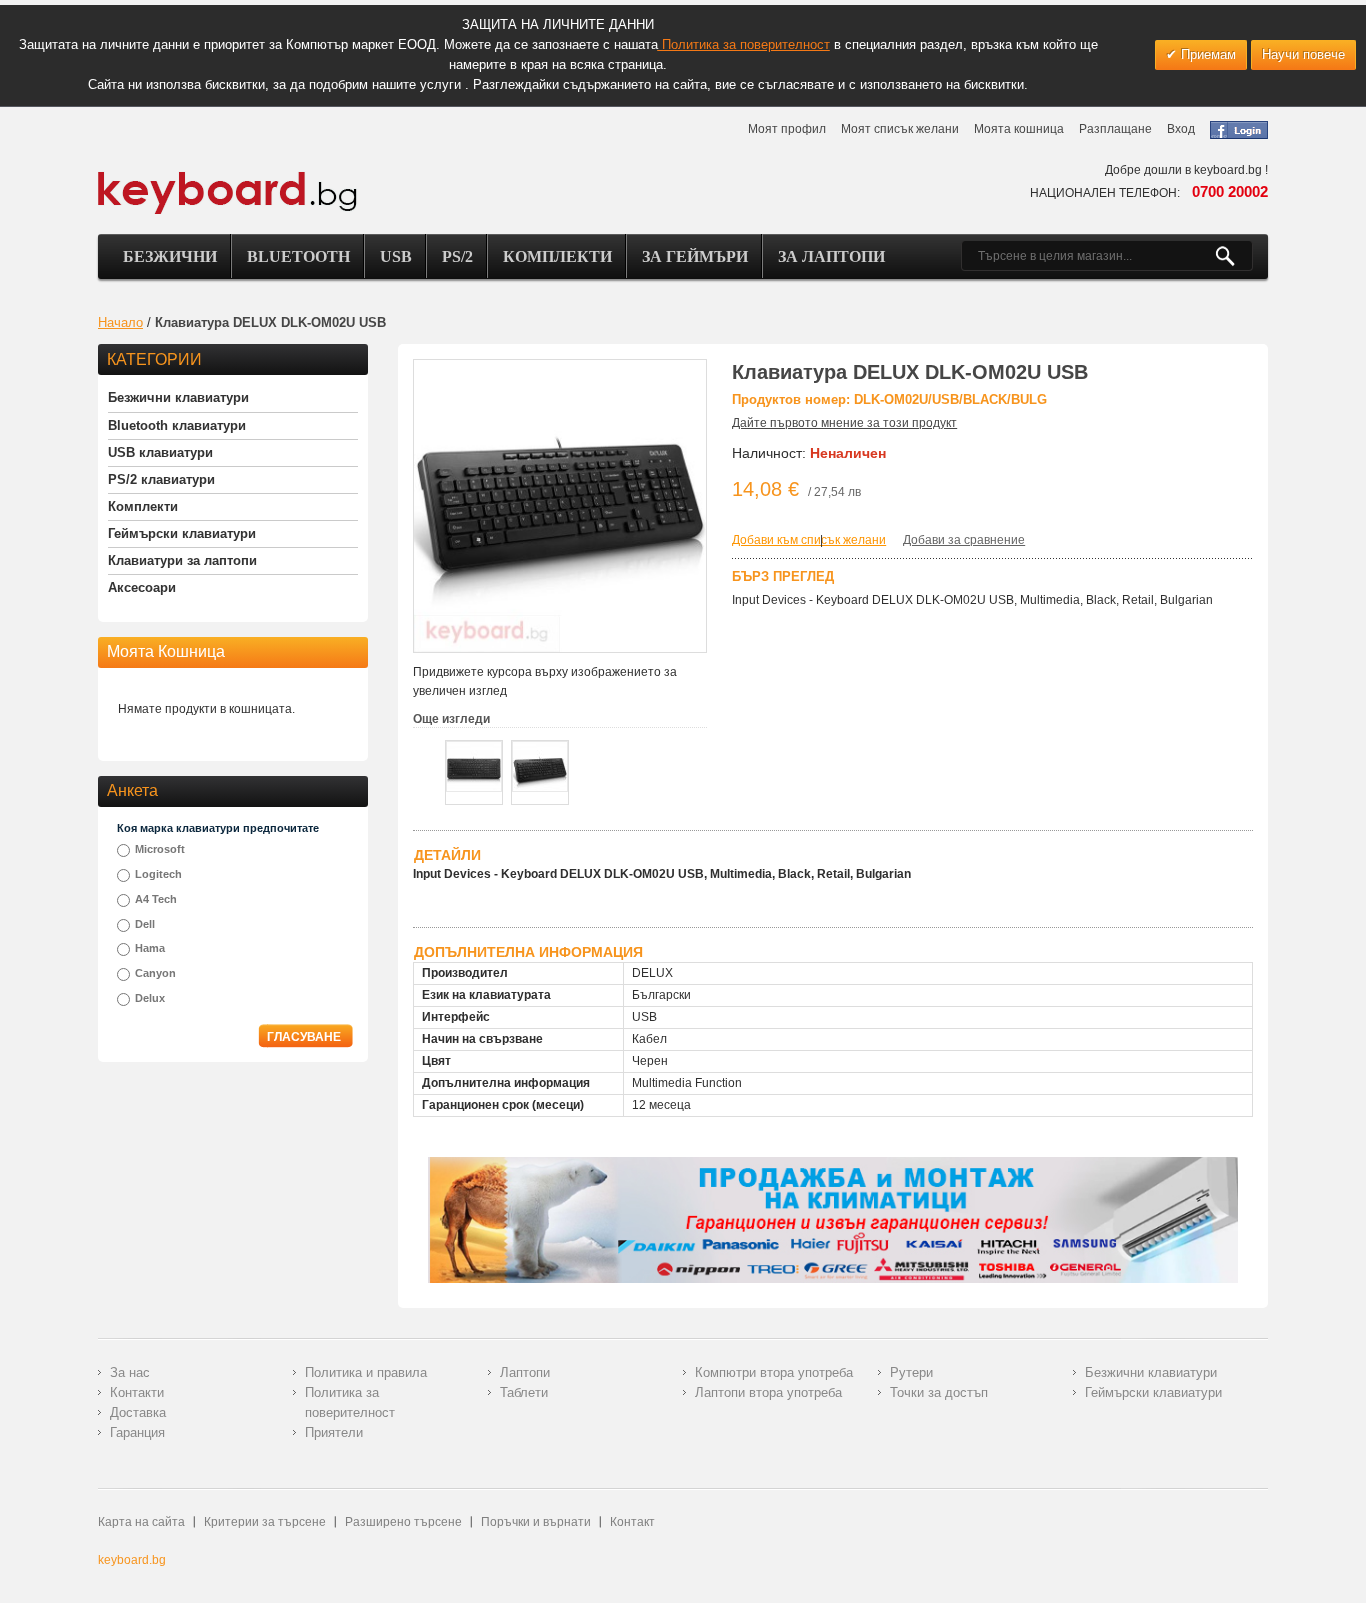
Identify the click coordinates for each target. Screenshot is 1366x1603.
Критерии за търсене (265, 1522)
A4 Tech (156, 899)
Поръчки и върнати (536, 1522)
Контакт (632, 1522)
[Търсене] (1233, 256)
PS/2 (457, 256)
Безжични (170, 256)
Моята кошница (1019, 129)
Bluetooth (298, 256)
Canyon (155, 973)
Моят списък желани (900, 129)
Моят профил (787, 129)
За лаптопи (831, 256)
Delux (150, 998)
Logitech (158, 874)
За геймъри (695, 256)
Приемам (1206, 54)
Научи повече (1303, 54)
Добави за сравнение (964, 540)
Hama (150, 948)
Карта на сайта (141, 1522)
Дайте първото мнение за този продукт (844, 423)
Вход (1181, 129)
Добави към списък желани (809, 540)
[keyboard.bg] (228, 177)
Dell (145, 924)
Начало (120, 322)
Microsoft (160, 849)
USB (396, 256)
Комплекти (557, 256)
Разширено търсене (403, 1522)
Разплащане (1115, 129)
